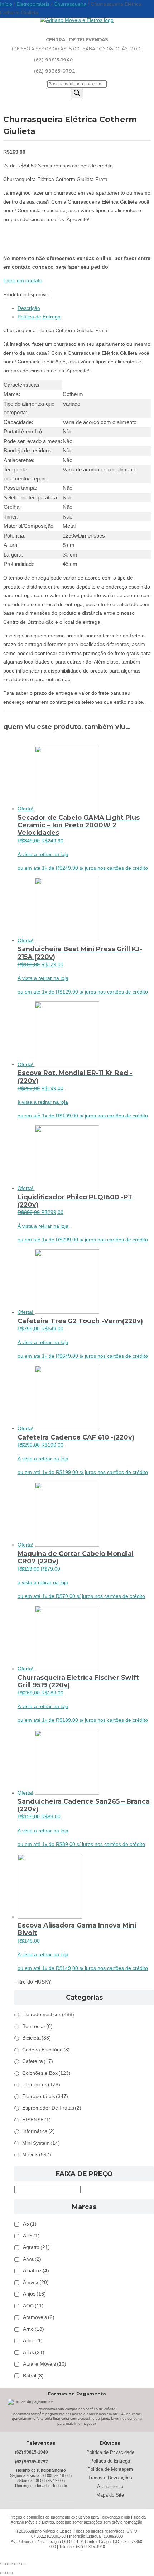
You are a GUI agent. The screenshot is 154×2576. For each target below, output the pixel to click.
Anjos (34, 2294)
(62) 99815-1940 (53, 60)
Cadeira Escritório (46, 2050)
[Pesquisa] (77, 94)
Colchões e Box (46, 2073)
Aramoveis (39, 2317)
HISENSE (37, 2120)
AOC (33, 2306)
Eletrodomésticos (48, 2015)
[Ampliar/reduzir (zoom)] (3, 2564)
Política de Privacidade (110, 2452)
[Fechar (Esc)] (24, 2564)
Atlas (34, 2352)
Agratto (36, 2247)
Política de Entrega (110, 2461)
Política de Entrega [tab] (39, 317)
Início (6, 4)
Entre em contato (23, 281)
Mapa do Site (110, 2495)
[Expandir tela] (10, 2564)
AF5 (31, 2236)
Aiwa (32, 2259)
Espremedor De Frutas (52, 2108)
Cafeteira (38, 2061)
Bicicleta (37, 2038)
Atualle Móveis (45, 2364)
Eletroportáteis (33, 4)
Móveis (37, 2155)
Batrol (33, 2376)
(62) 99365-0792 (55, 71)
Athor (33, 2341)
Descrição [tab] (29, 308)
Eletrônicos (41, 2085)
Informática (38, 2131)
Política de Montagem (110, 2469)
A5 (30, 2224)
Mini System (41, 2143)
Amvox (36, 2282)
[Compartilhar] (17, 2564)
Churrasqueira (70, 4)
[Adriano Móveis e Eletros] (77, 20)
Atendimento (110, 2486)
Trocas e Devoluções (110, 2478)
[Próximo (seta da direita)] (10, 2573)
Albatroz (36, 2271)
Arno (33, 2329)
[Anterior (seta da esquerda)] (3, 2573)
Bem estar (37, 2026)
